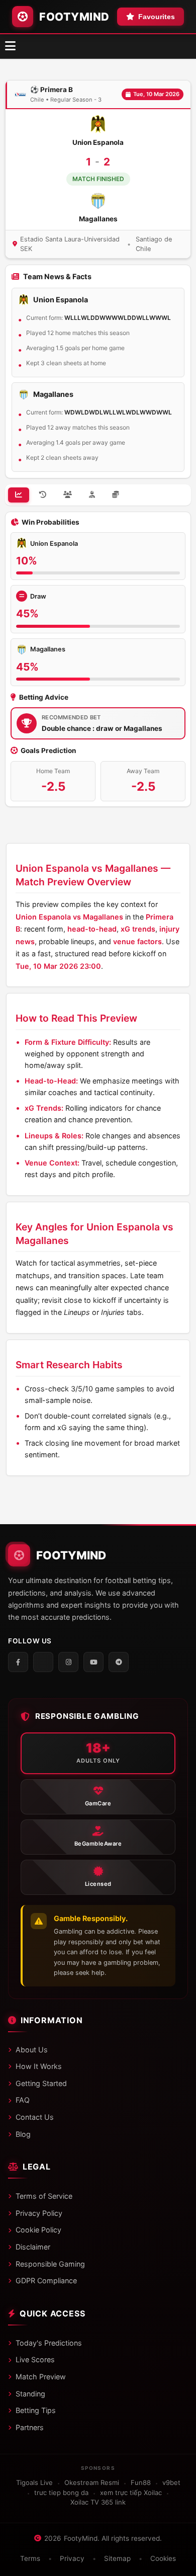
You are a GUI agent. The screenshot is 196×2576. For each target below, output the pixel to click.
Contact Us (35, 2117)
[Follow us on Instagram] (68, 1662)
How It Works (39, 2066)
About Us (32, 2050)
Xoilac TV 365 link (98, 2502)
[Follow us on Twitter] (43, 1662)
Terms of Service (44, 2196)
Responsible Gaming (50, 2264)
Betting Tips (36, 2410)
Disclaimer (33, 2247)
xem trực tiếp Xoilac (131, 2492)
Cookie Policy (38, 2230)
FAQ (23, 2100)
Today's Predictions (49, 2343)
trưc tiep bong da (61, 2492)
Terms (30, 2558)
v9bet (171, 2482)
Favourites (157, 17)
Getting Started (41, 2083)
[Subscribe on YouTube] (93, 1662)
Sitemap (117, 2558)
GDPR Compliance (46, 2280)
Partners (30, 2427)
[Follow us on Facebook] (18, 1662)
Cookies (163, 2558)
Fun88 (141, 2482)
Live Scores (35, 2359)
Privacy (72, 2558)
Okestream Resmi (92, 2482)
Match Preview (41, 2377)
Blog (23, 2134)
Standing (30, 2394)
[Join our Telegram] (119, 1662)
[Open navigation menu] (10, 46)
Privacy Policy (39, 2213)
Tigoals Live (34, 2482)
